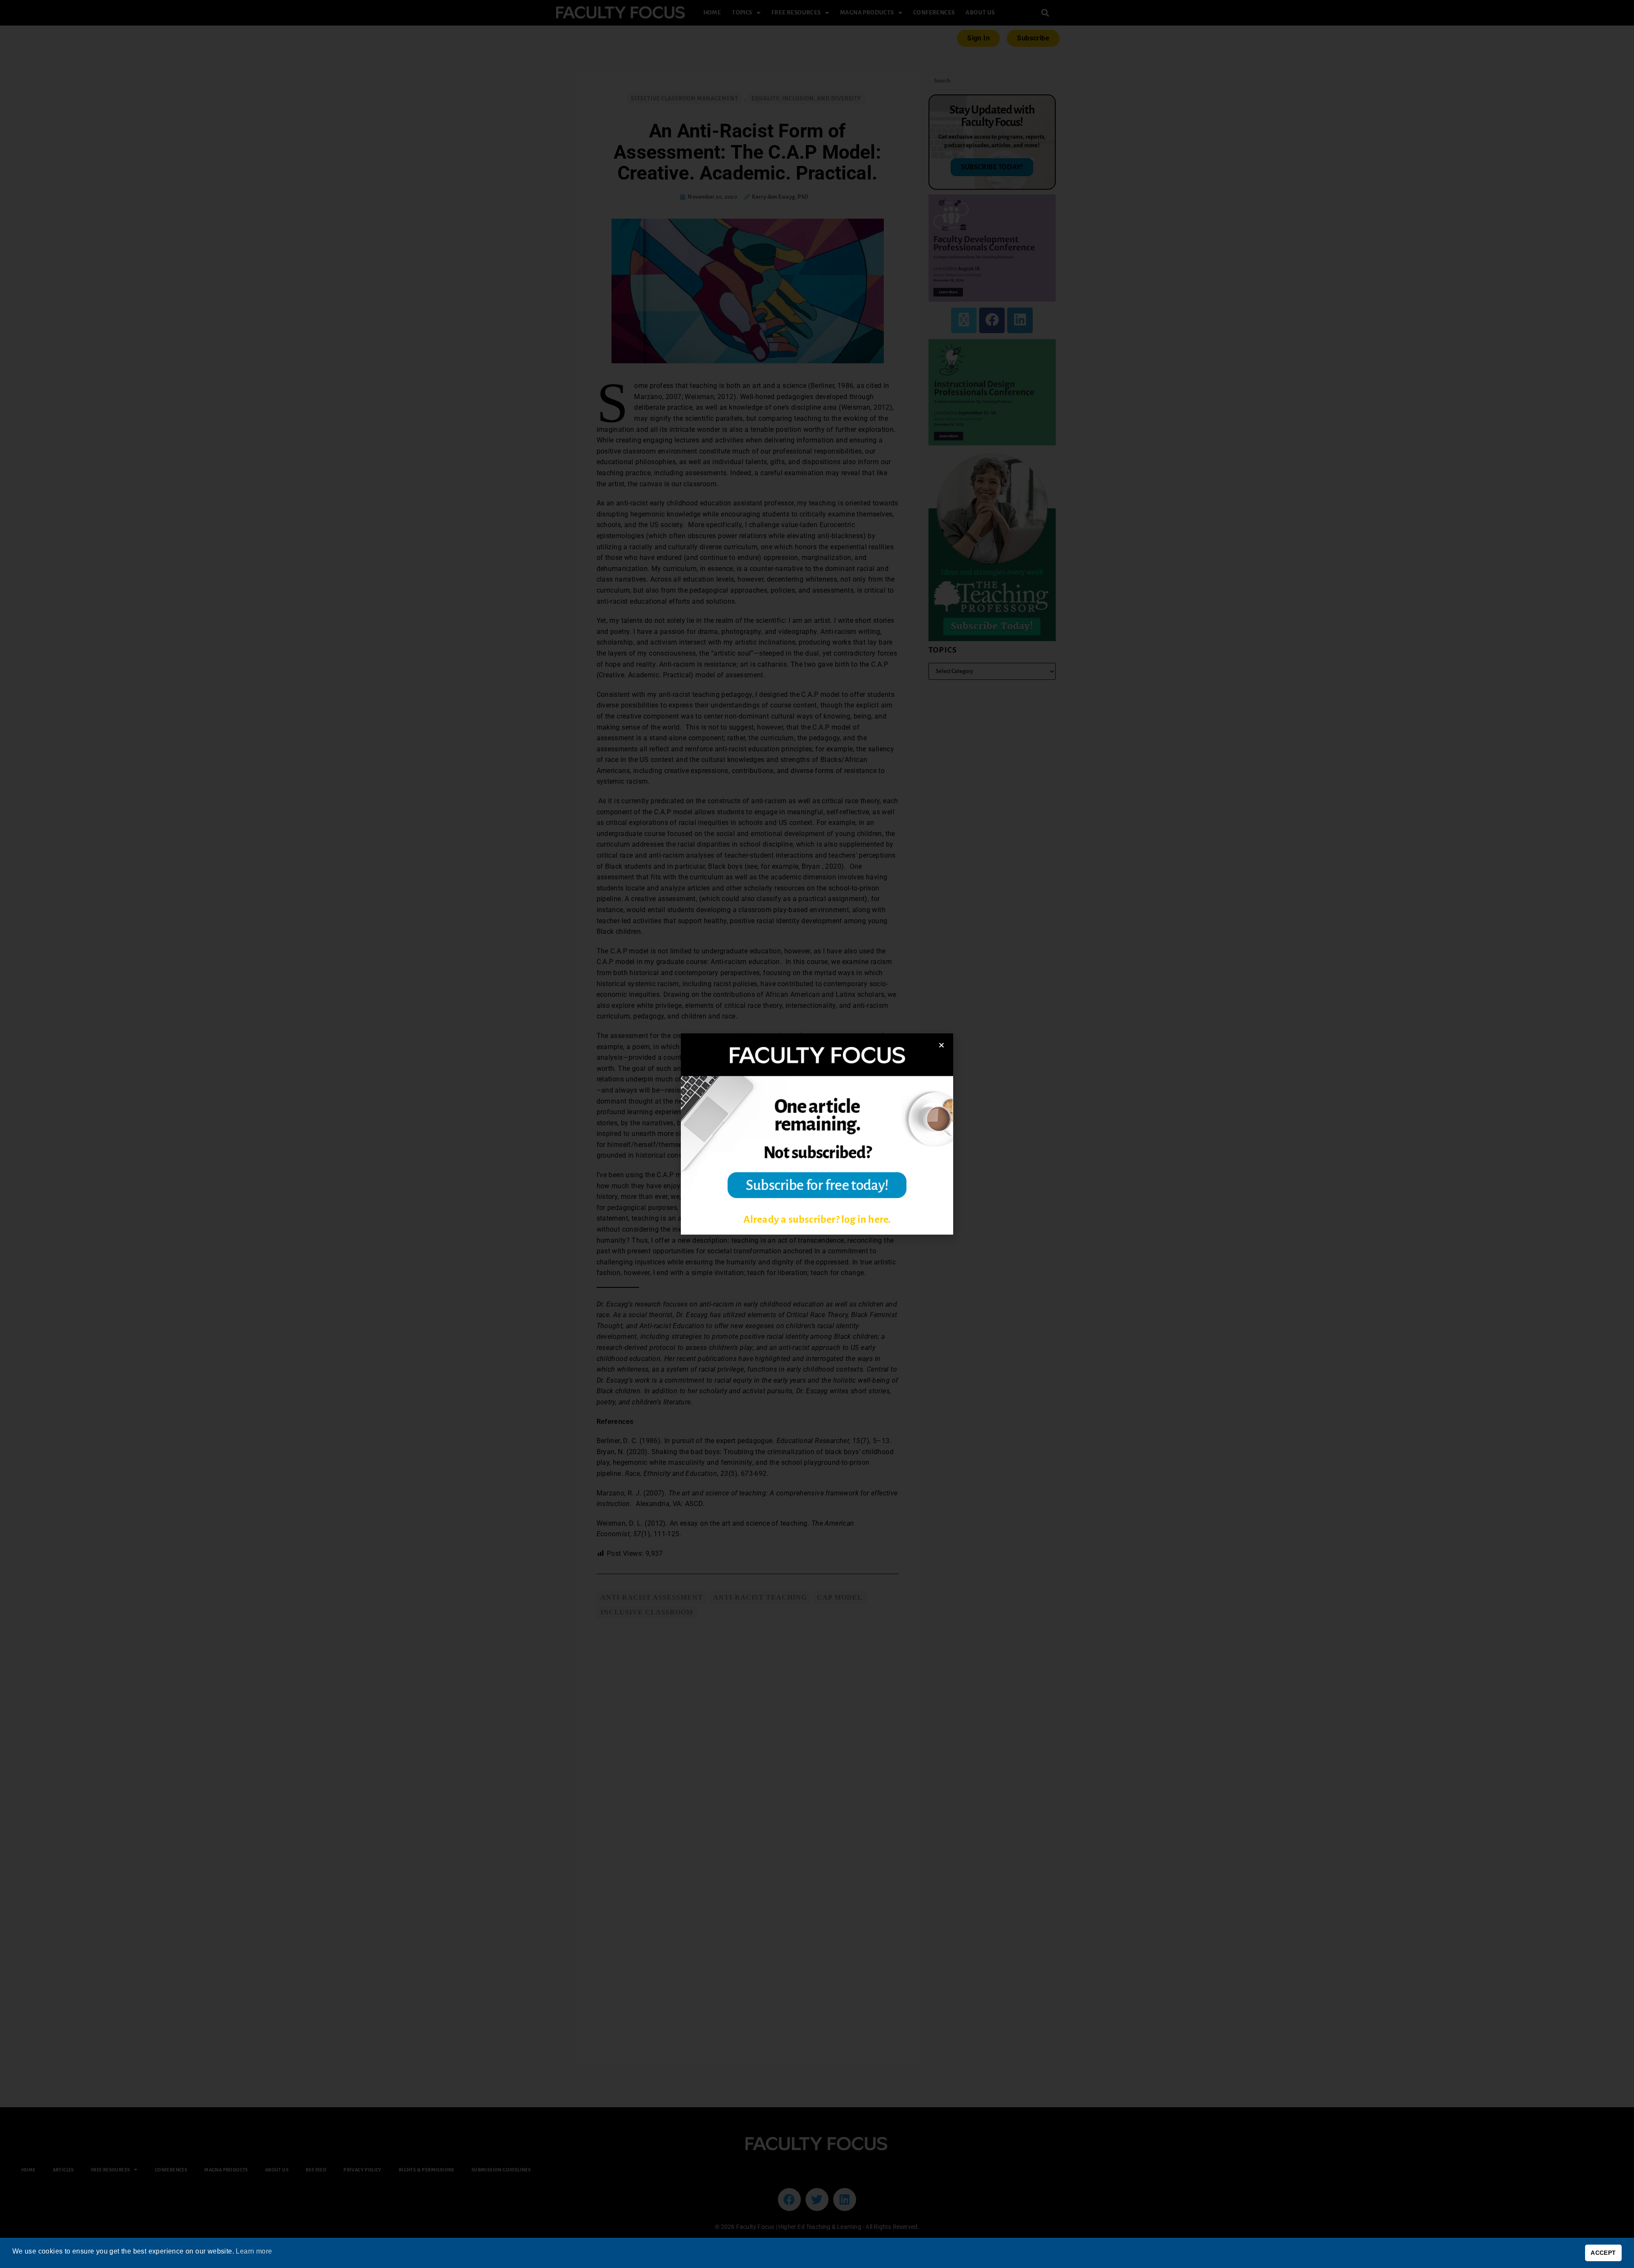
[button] (941, 1045)
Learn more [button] (254, 2251)
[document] (817, 1134)
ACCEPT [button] (1603, 2253)
